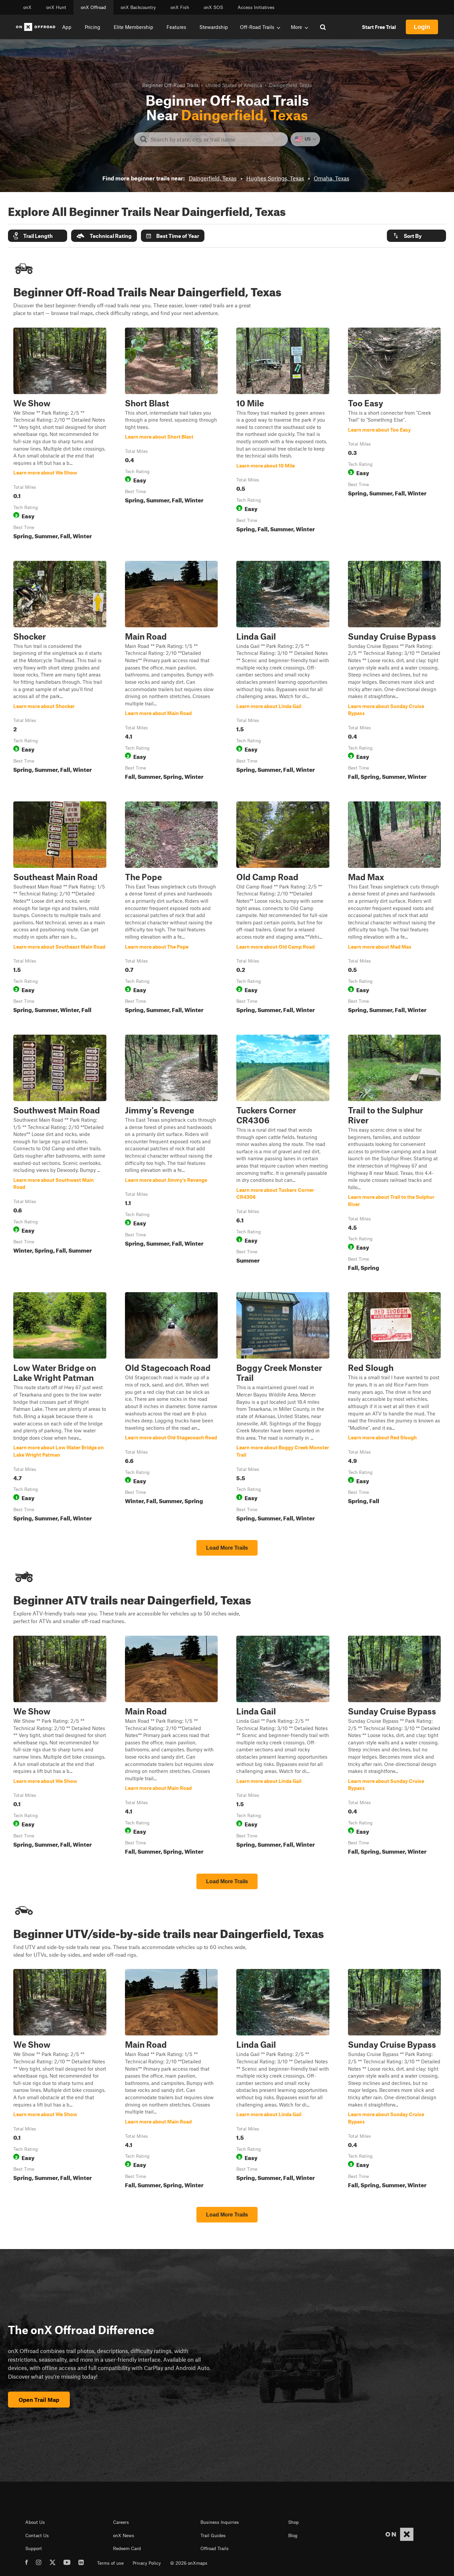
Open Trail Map (39, 2400)
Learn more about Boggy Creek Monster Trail (283, 1408)
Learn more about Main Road (171, 672)
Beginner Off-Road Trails (170, 85)
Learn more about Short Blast (159, 437)
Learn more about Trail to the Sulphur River (395, 1154)
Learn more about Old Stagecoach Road (171, 1408)
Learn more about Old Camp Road (283, 909)
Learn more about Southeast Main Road (60, 909)
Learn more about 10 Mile (283, 435)
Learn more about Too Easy (395, 435)
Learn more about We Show (60, 435)
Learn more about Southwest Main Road (60, 1154)
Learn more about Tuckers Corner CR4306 (283, 1154)
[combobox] (216, 139)
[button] (38, 236)
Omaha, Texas (332, 178)
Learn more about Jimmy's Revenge (171, 1154)
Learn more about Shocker (60, 672)
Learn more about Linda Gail (283, 672)
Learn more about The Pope (171, 909)
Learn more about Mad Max (395, 909)
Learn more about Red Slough (395, 1408)
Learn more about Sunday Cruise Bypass (395, 672)
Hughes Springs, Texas (275, 178)
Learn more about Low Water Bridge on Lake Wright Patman (60, 1408)
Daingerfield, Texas (213, 178)
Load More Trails (227, 1548)
